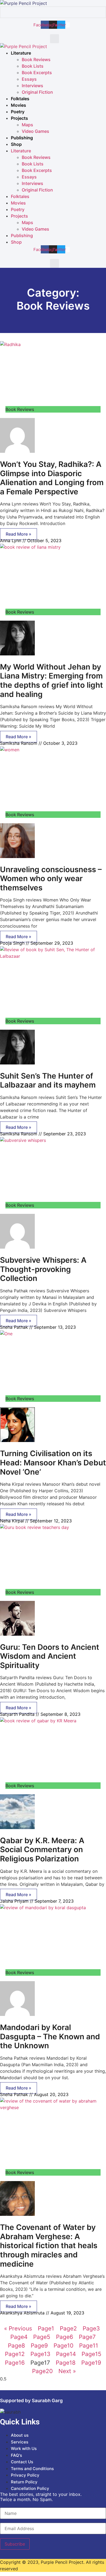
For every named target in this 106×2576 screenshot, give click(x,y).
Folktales (20, 99)
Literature (21, 53)
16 (15, 2363)
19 (91, 2363)
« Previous (18, 2328)
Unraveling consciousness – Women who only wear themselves (51, 879)
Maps (27, 125)
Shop (16, 144)
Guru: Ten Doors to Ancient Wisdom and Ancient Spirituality (50, 1656)
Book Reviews (36, 59)
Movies (18, 105)
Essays (29, 79)
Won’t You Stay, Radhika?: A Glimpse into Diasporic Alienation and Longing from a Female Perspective (52, 478)
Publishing (22, 138)
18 (66, 2363)
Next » (67, 2371)
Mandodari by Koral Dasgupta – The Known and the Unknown (50, 2036)
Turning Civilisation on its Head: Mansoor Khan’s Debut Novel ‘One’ (53, 1463)
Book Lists (33, 66)
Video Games (35, 131)
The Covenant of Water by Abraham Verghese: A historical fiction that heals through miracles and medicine (49, 2245)
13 (40, 2354)
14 (66, 2354)
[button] (54, 39)
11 (89, 2346)
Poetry (18, 112)
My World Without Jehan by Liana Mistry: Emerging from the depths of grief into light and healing (52, 681)
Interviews (32, 86)
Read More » (18, 534)
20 (42, 2371)
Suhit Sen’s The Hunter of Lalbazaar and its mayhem (48, 1080)
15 (91, 2354)
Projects (19, 118)
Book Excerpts (37, 73)
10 (63, 2346)
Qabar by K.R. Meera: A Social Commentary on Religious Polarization (42, 1850)
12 (15, 2354)
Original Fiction (37, 92)
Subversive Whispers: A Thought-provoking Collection (43, 1269)
